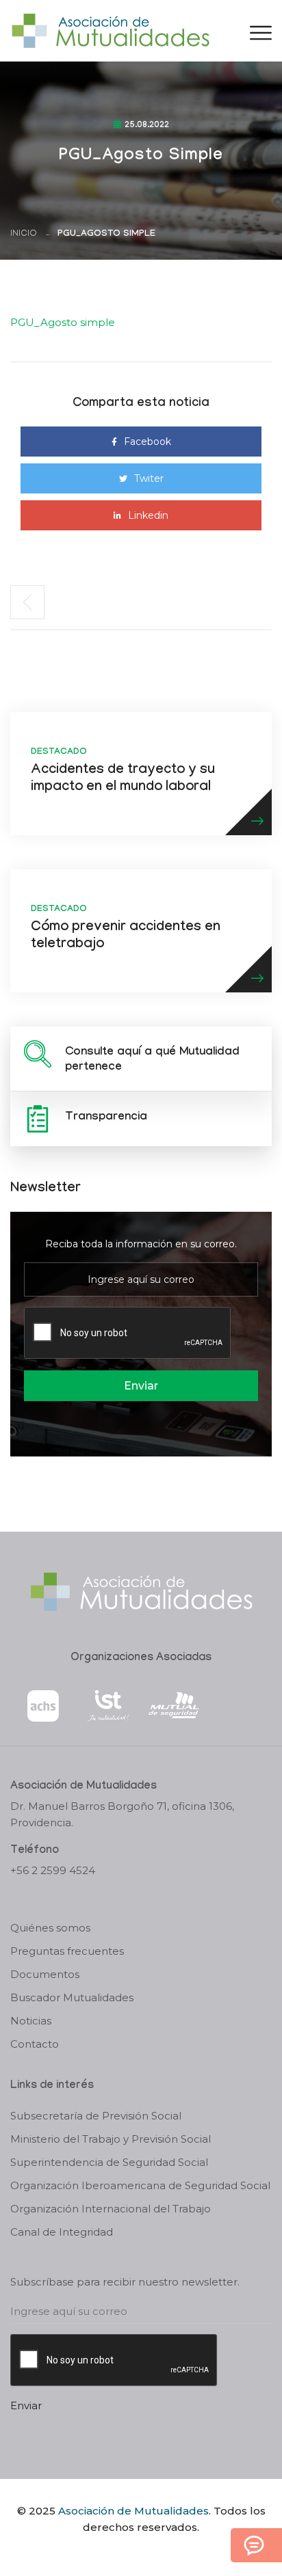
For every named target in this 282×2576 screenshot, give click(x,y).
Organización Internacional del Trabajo (111, 2209)
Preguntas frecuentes (67, 1951)
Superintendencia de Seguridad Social (109, 2162)
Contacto (35, 2044)
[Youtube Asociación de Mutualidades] (153, 2551)
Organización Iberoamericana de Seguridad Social (140, 2185)
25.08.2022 (147, 126)
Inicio (24, 234)
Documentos (45, 1974)
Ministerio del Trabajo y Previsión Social (111, 2139)
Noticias (31, 2021)
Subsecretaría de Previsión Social (96, 2116)
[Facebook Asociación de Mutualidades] (128, 2551)
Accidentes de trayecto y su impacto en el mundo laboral (123, 779)
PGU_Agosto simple (63, 322)
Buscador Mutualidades (72, 1997)
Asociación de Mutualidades (133, 2511)
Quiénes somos (50, 1928)
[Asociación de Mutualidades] (110, 30)
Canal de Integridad (62, 2232)
